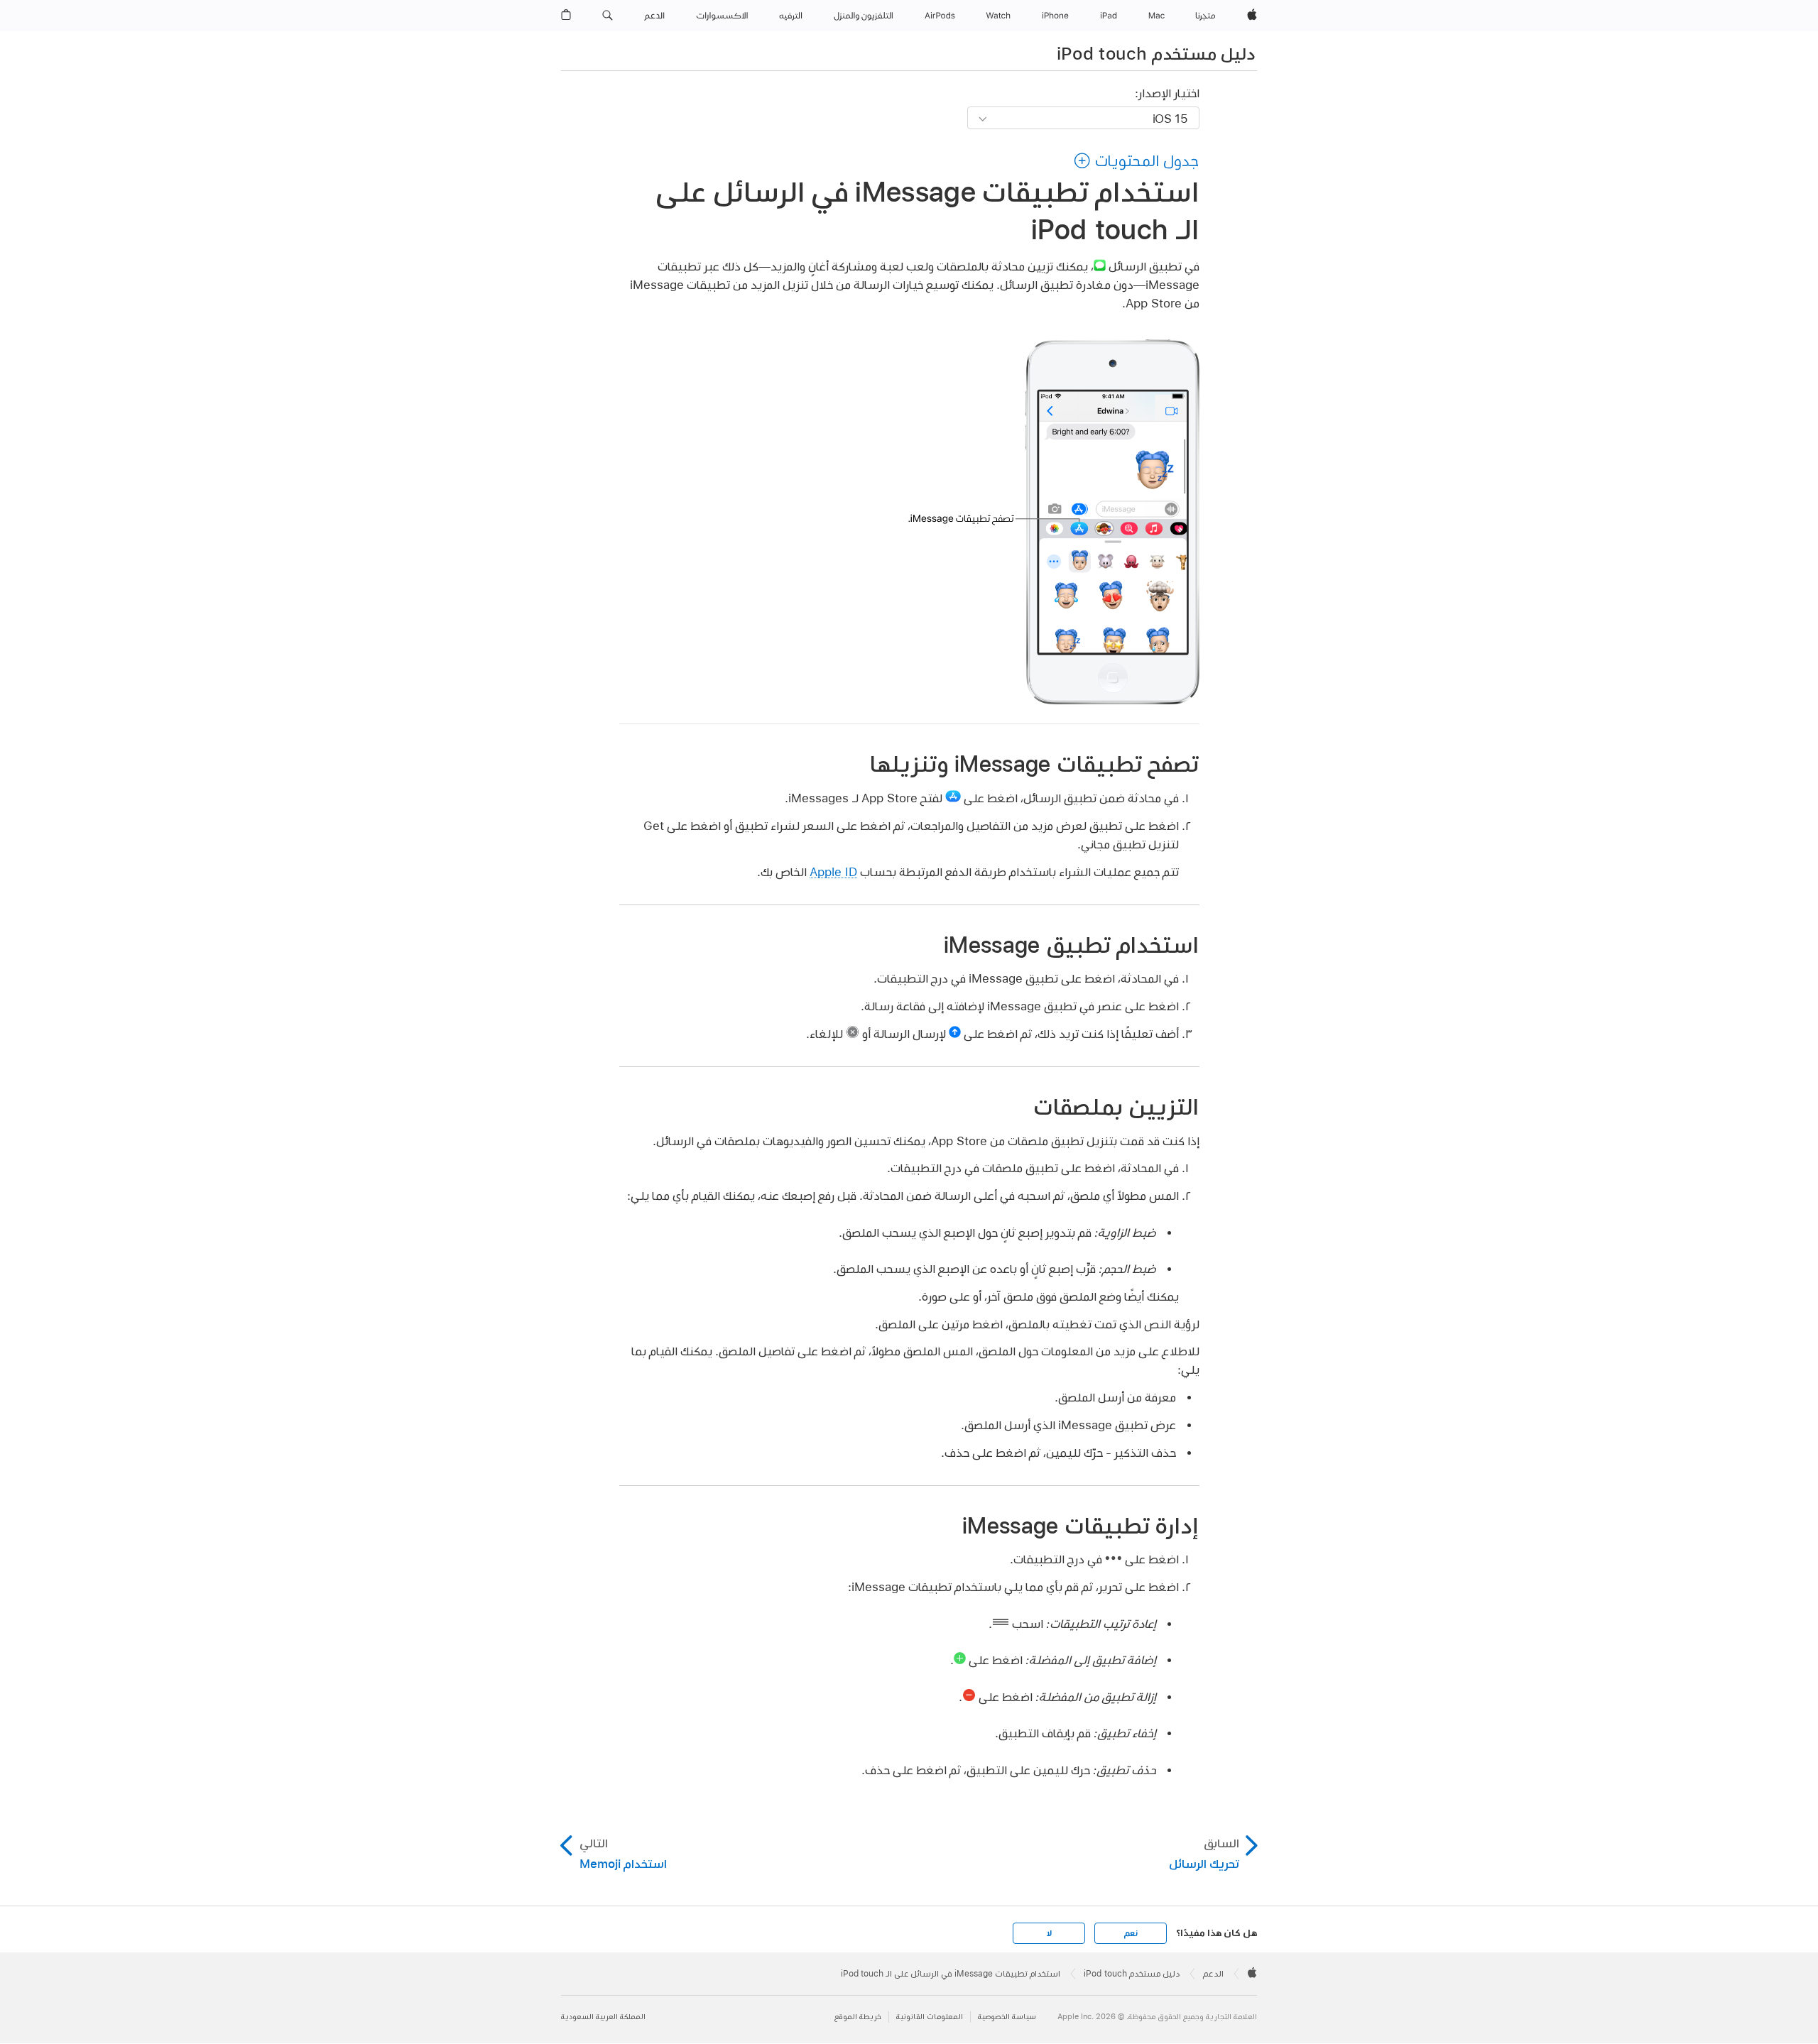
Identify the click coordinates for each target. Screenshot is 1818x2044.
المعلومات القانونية (930, 2017)
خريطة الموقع (858, 2017)
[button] (608, 16)
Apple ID (833, 871)
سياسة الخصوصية (1007, 2017)
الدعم (1213, 1974)
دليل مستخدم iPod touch (1156, 53)
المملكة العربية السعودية (603, 2017)
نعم (1131, 1933)
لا (1049, 1933)
